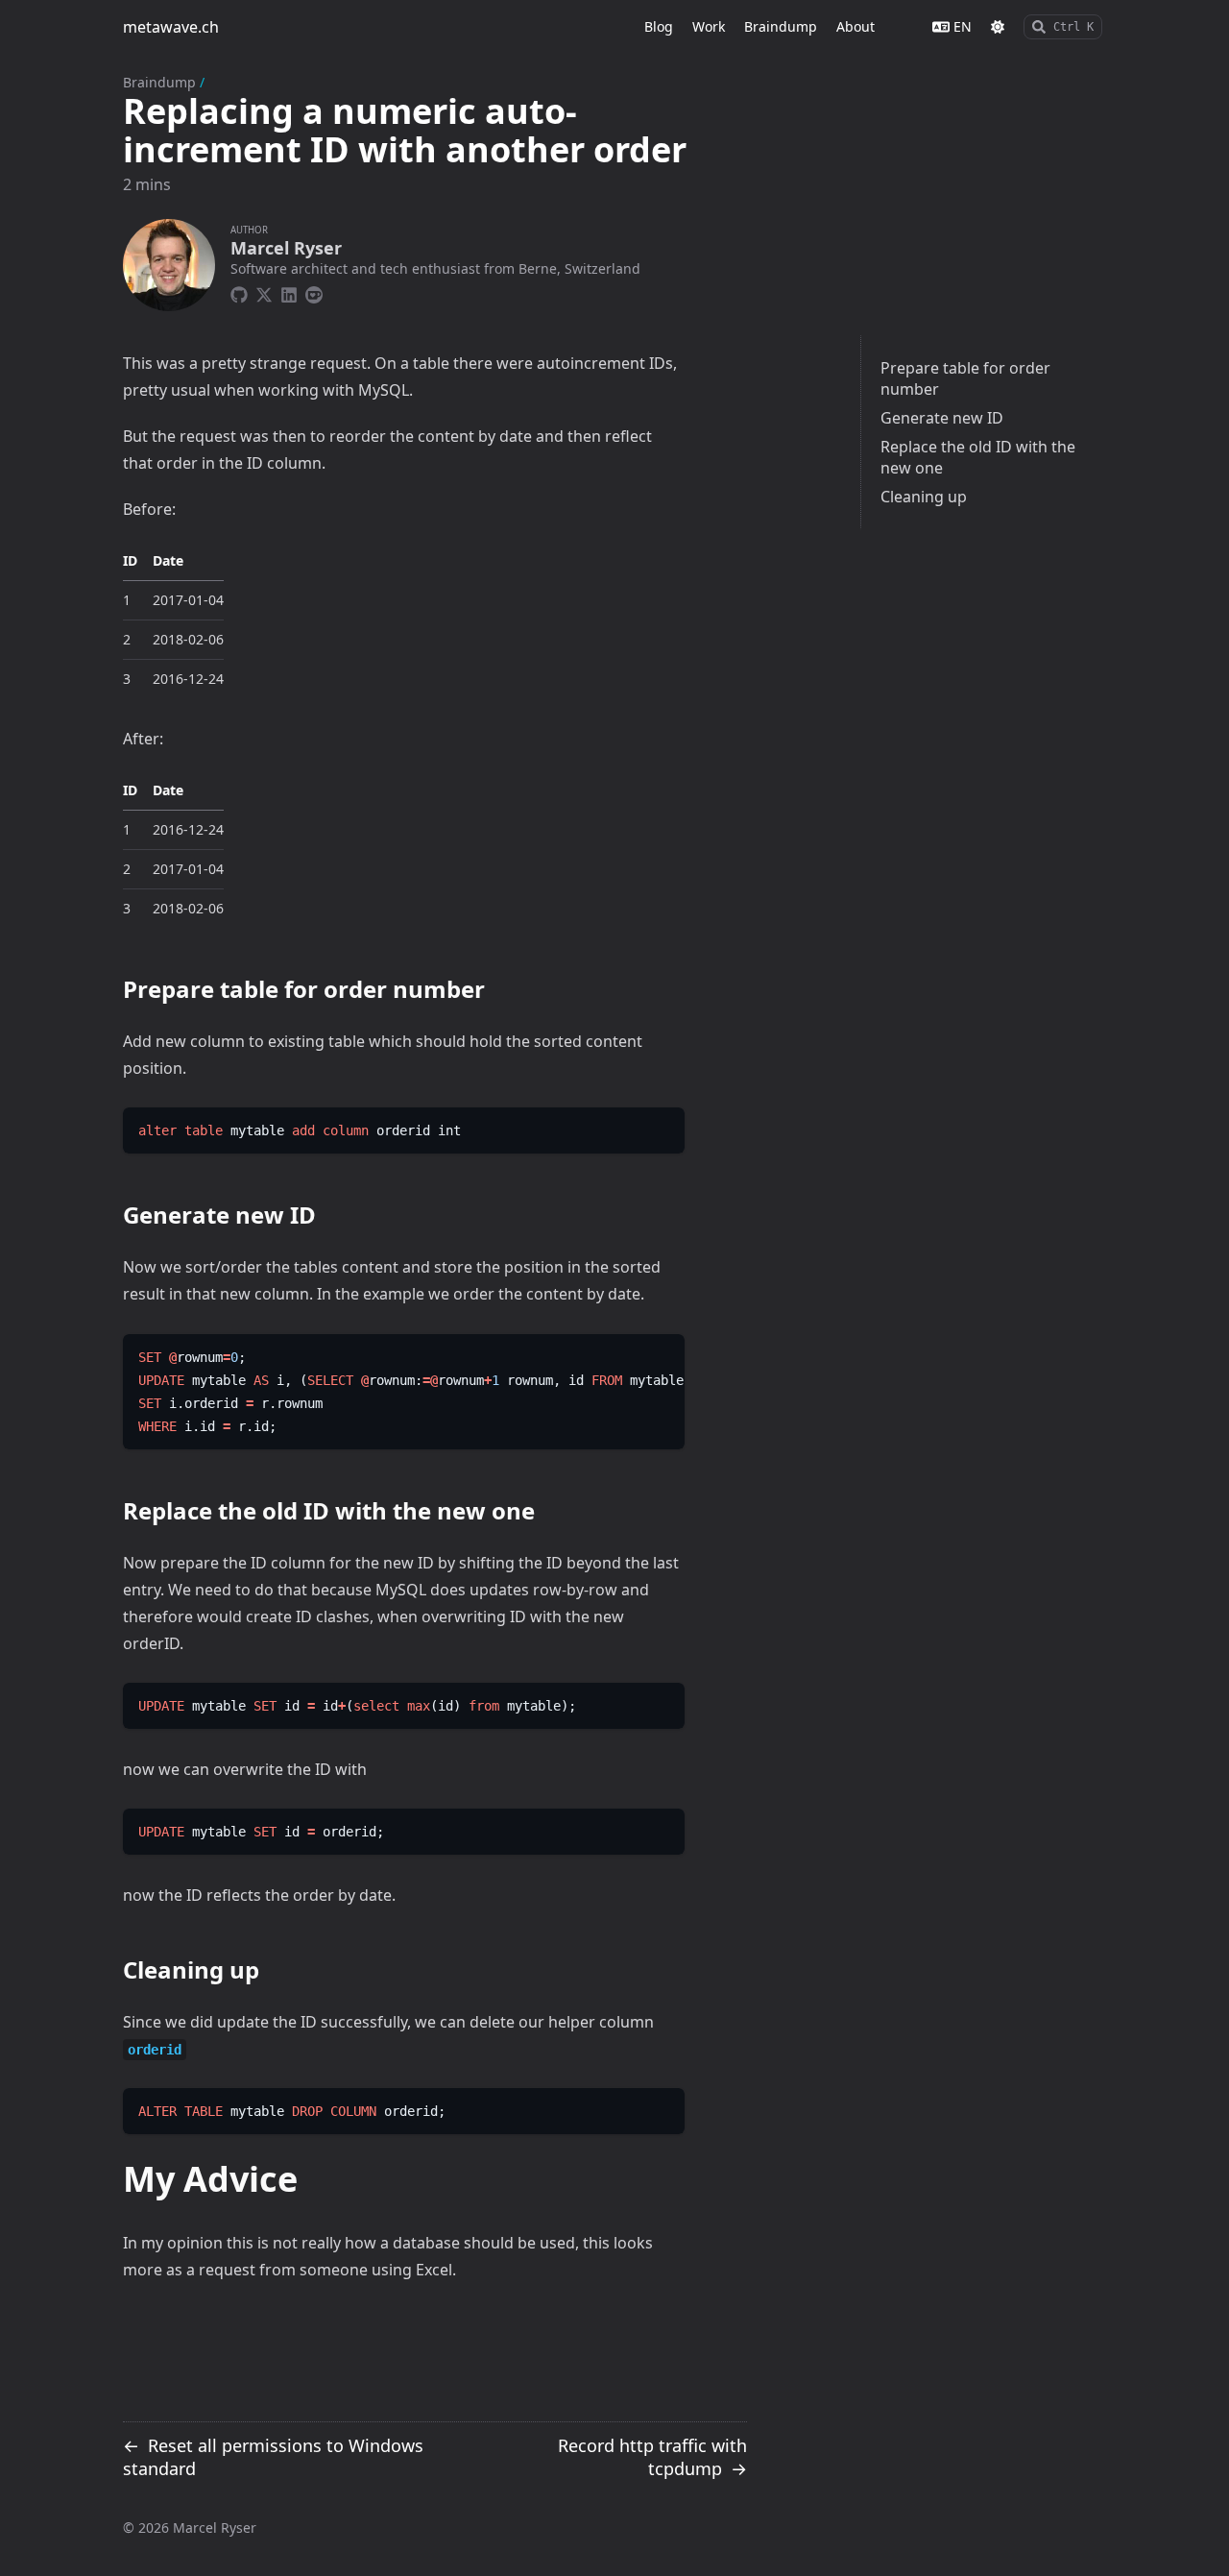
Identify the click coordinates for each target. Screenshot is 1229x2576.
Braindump (159, 82)
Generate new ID (942, 418)
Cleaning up (924, 497)
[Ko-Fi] (314, 292)
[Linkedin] (289, 292)
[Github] (239, 292)
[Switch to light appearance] (998, 27)
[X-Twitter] (264, 292)
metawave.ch (171, 27)
